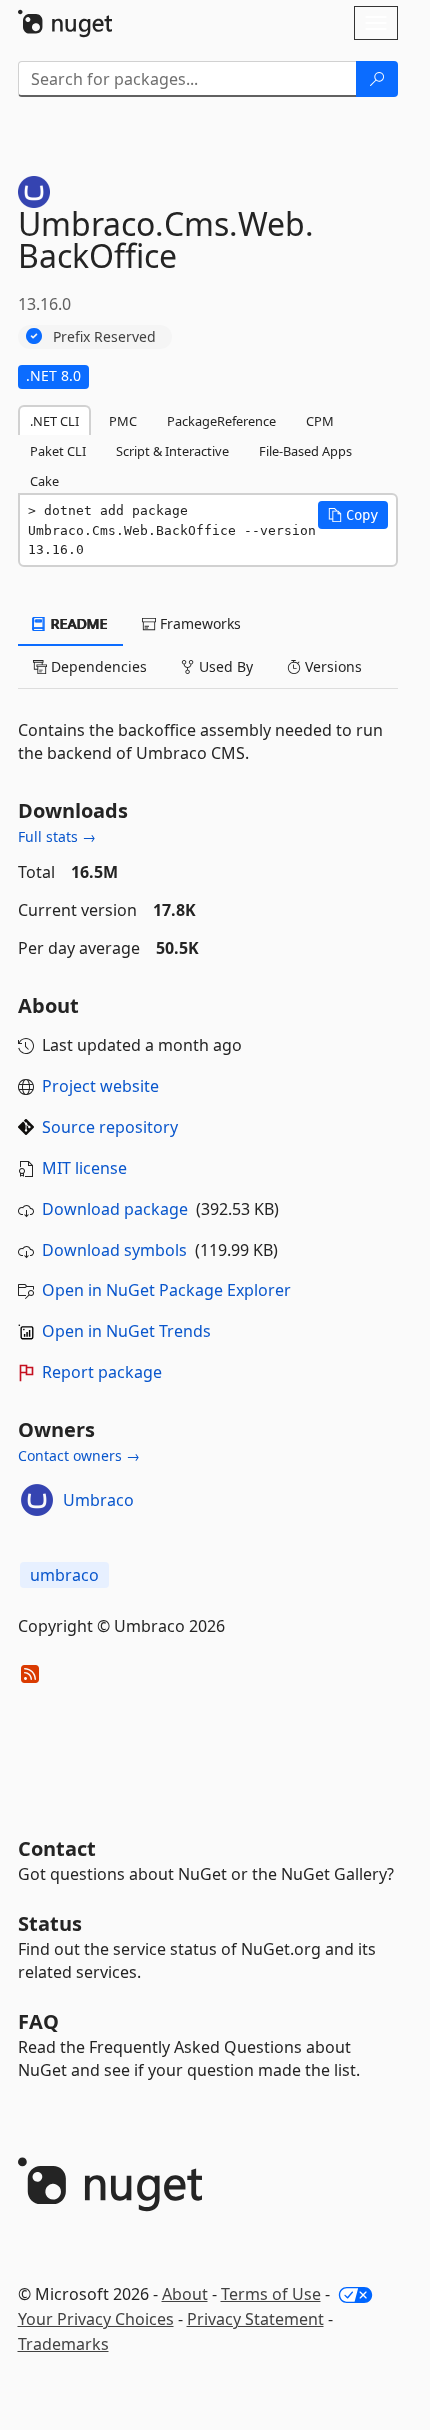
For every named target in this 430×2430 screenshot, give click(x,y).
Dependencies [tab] (97, 666)
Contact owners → (79, 1455)
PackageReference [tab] (221, 421)
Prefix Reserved (104, 336)
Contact (57, 1848)
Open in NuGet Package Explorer (166, 1290)
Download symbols (114, 1250)
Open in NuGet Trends (126, 1331)
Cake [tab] (44, 481)
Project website (100, 1086)
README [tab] (77, 623)
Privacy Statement (255, 2319)
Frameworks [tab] (198, 623)
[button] (353, 515)
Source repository (110, 1127)
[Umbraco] (37, 1500)
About (185, 2294)
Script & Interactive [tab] (172, 451)
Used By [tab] (224, 666)
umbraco (64, 1575)
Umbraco (98, 1500)
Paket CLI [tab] (58, 451)
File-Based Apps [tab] (305, 451)
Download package (115, 1209)
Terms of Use (271, 2294)
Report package (102, 1372)
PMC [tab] (123, 421)
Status (50, 1923)
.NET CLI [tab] (54, 421)
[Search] (377, 79)
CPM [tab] (320, 421)
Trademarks (63, 2344)
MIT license (84, 1168)
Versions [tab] (331, 666)
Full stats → (57, 836)
